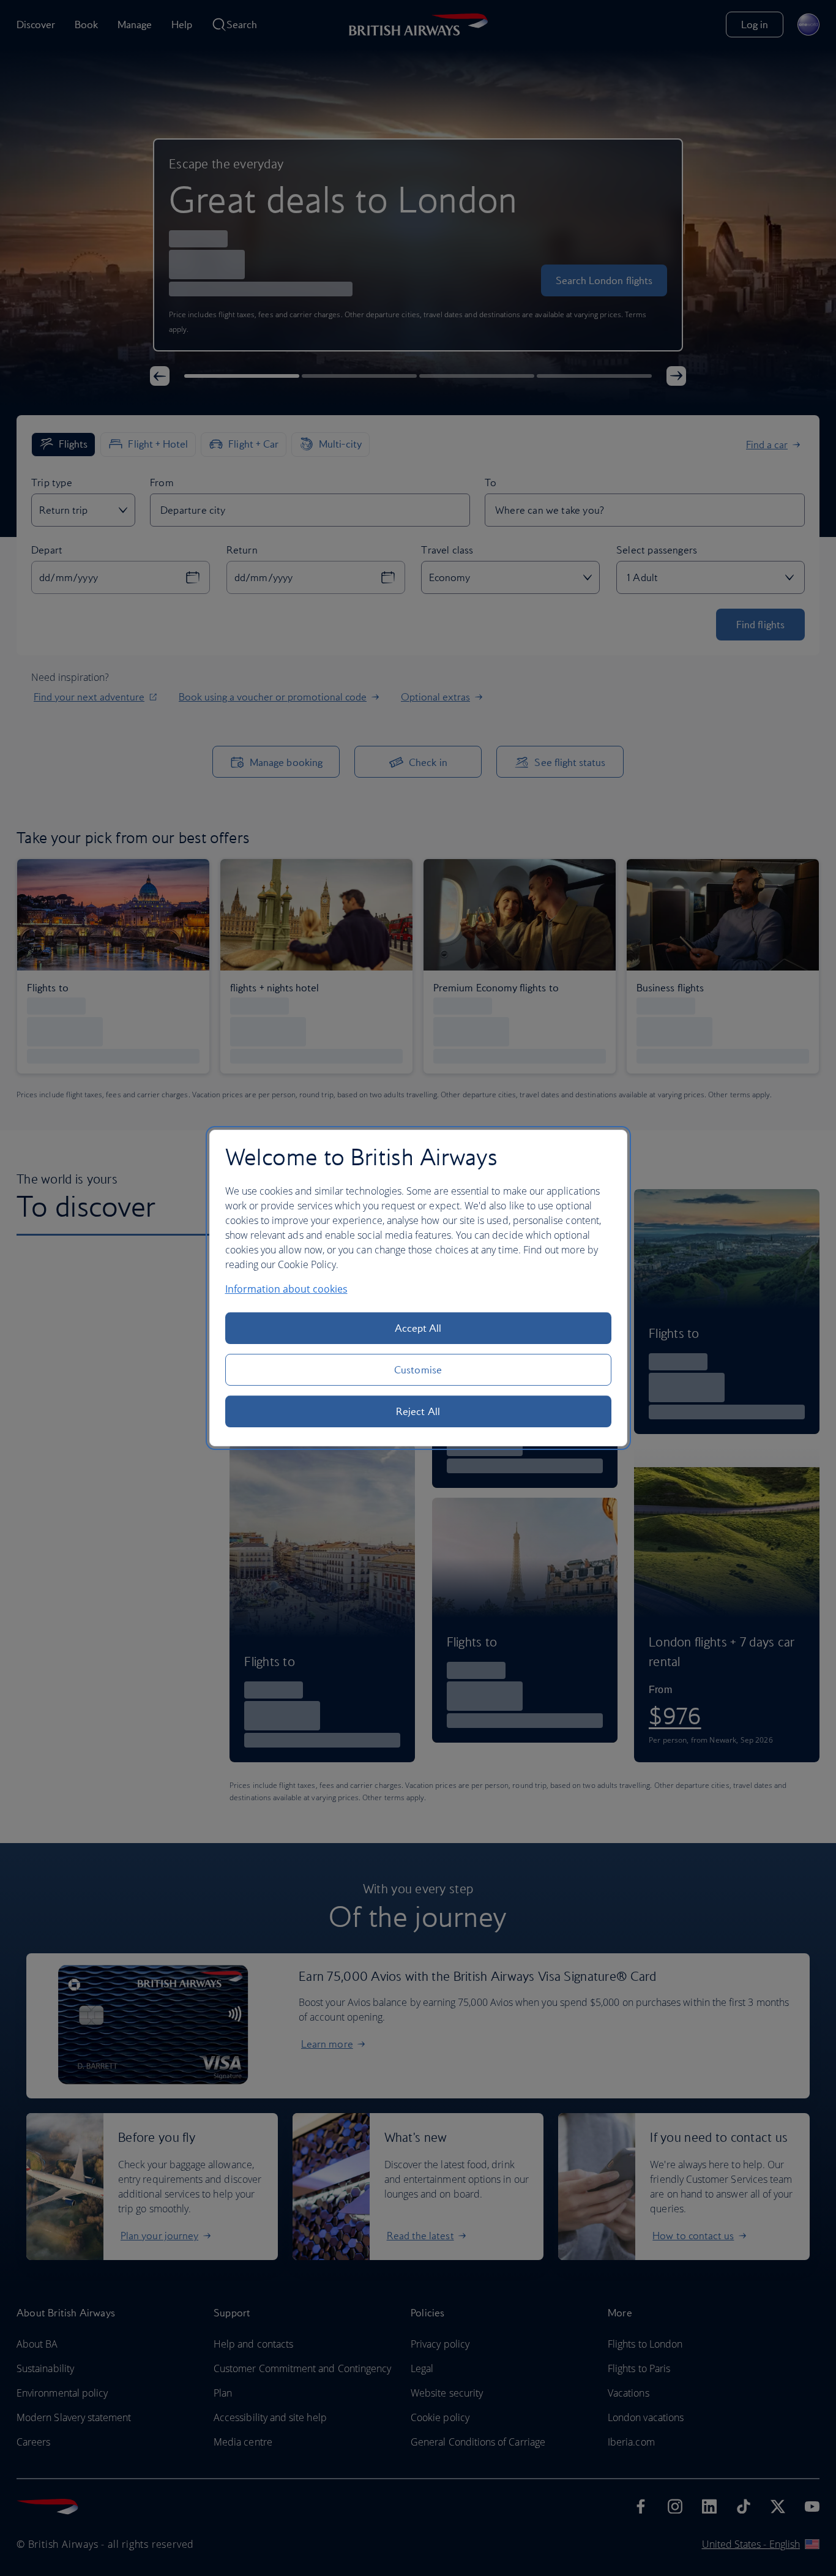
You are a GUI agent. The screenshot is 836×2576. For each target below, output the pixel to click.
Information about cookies (286, 1289)
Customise (418, 1370)
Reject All (418, 1411)
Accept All (418, 1328)
